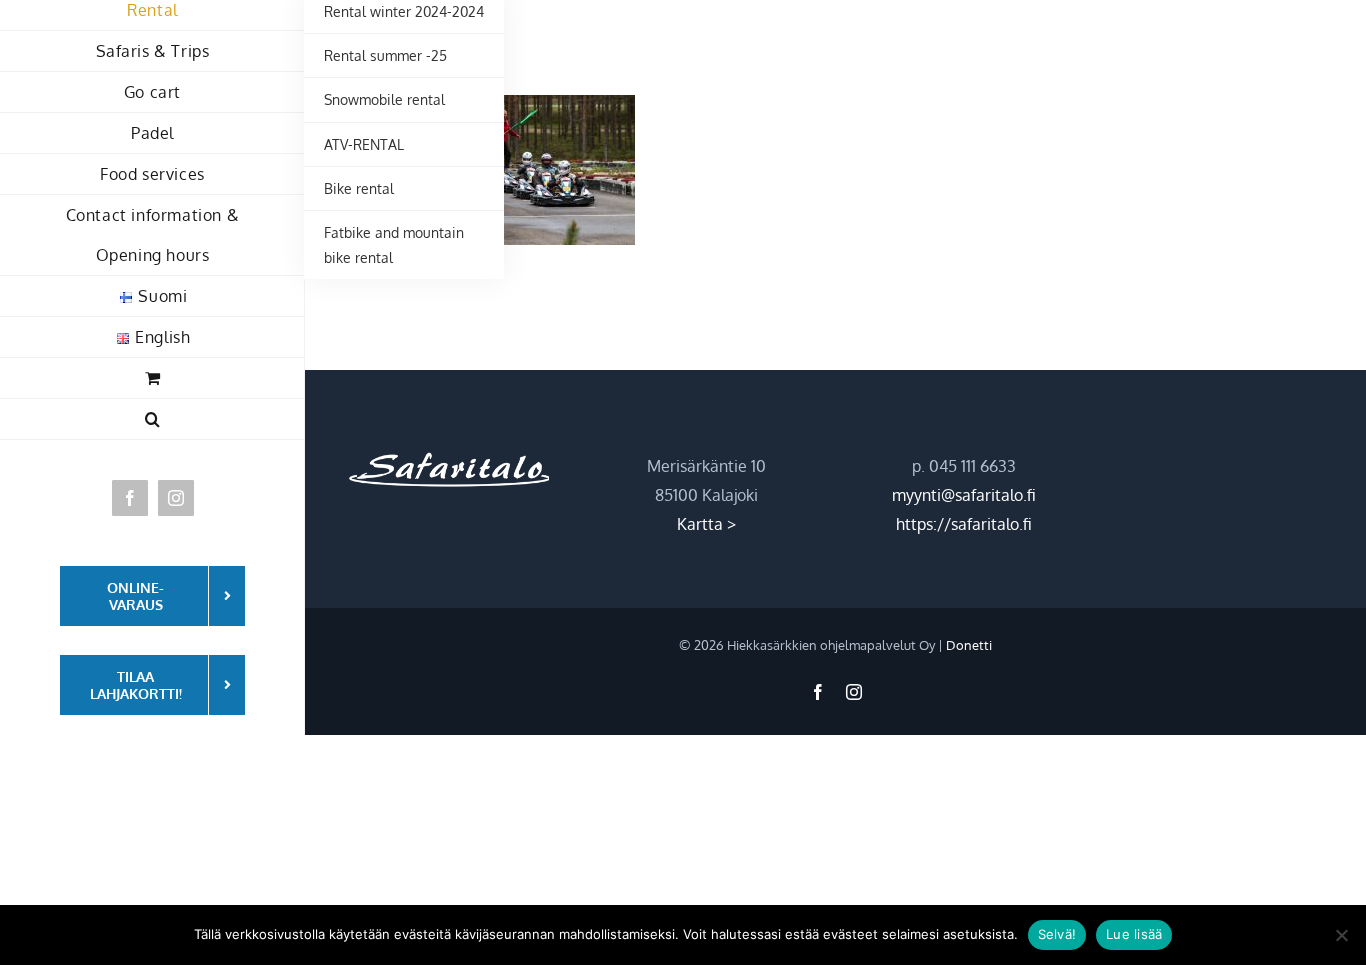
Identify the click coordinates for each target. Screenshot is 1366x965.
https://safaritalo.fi (964, 524)
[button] (152, 419)
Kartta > (706, 524)
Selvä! (1057, 934)
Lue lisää (1134, 934)
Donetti (969, 645)
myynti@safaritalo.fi (964, 495)
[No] (1341, 935)
